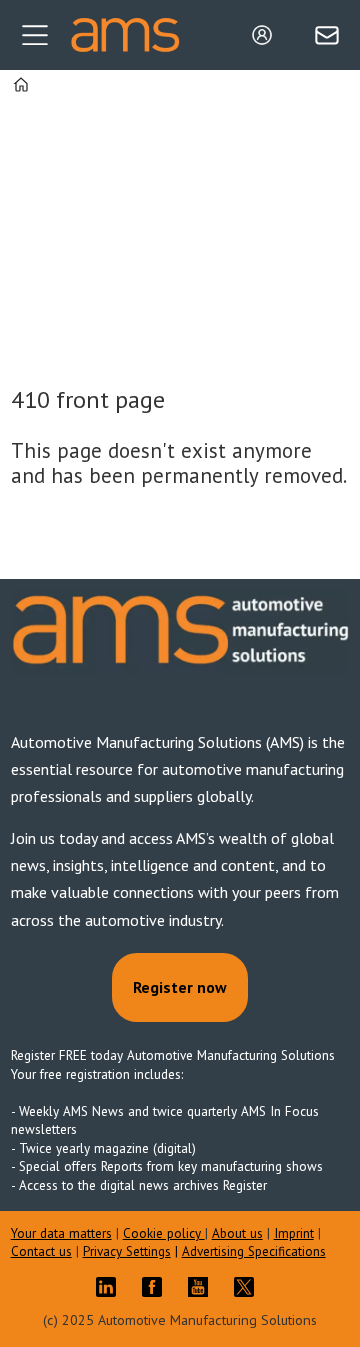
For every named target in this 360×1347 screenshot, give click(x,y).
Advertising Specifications (254, 1251)
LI (111, 1287)
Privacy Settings (127, 1251)
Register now (180, 987)
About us (237, 1233)
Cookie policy (164, 1233)
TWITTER (249, 1287)
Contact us (41, 1251)
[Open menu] (35, 35)
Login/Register (267, 35)
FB (157, 1287)
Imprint (294, 1233)
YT (203, 1287)
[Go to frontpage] (125, 35)
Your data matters (61, 1233)
